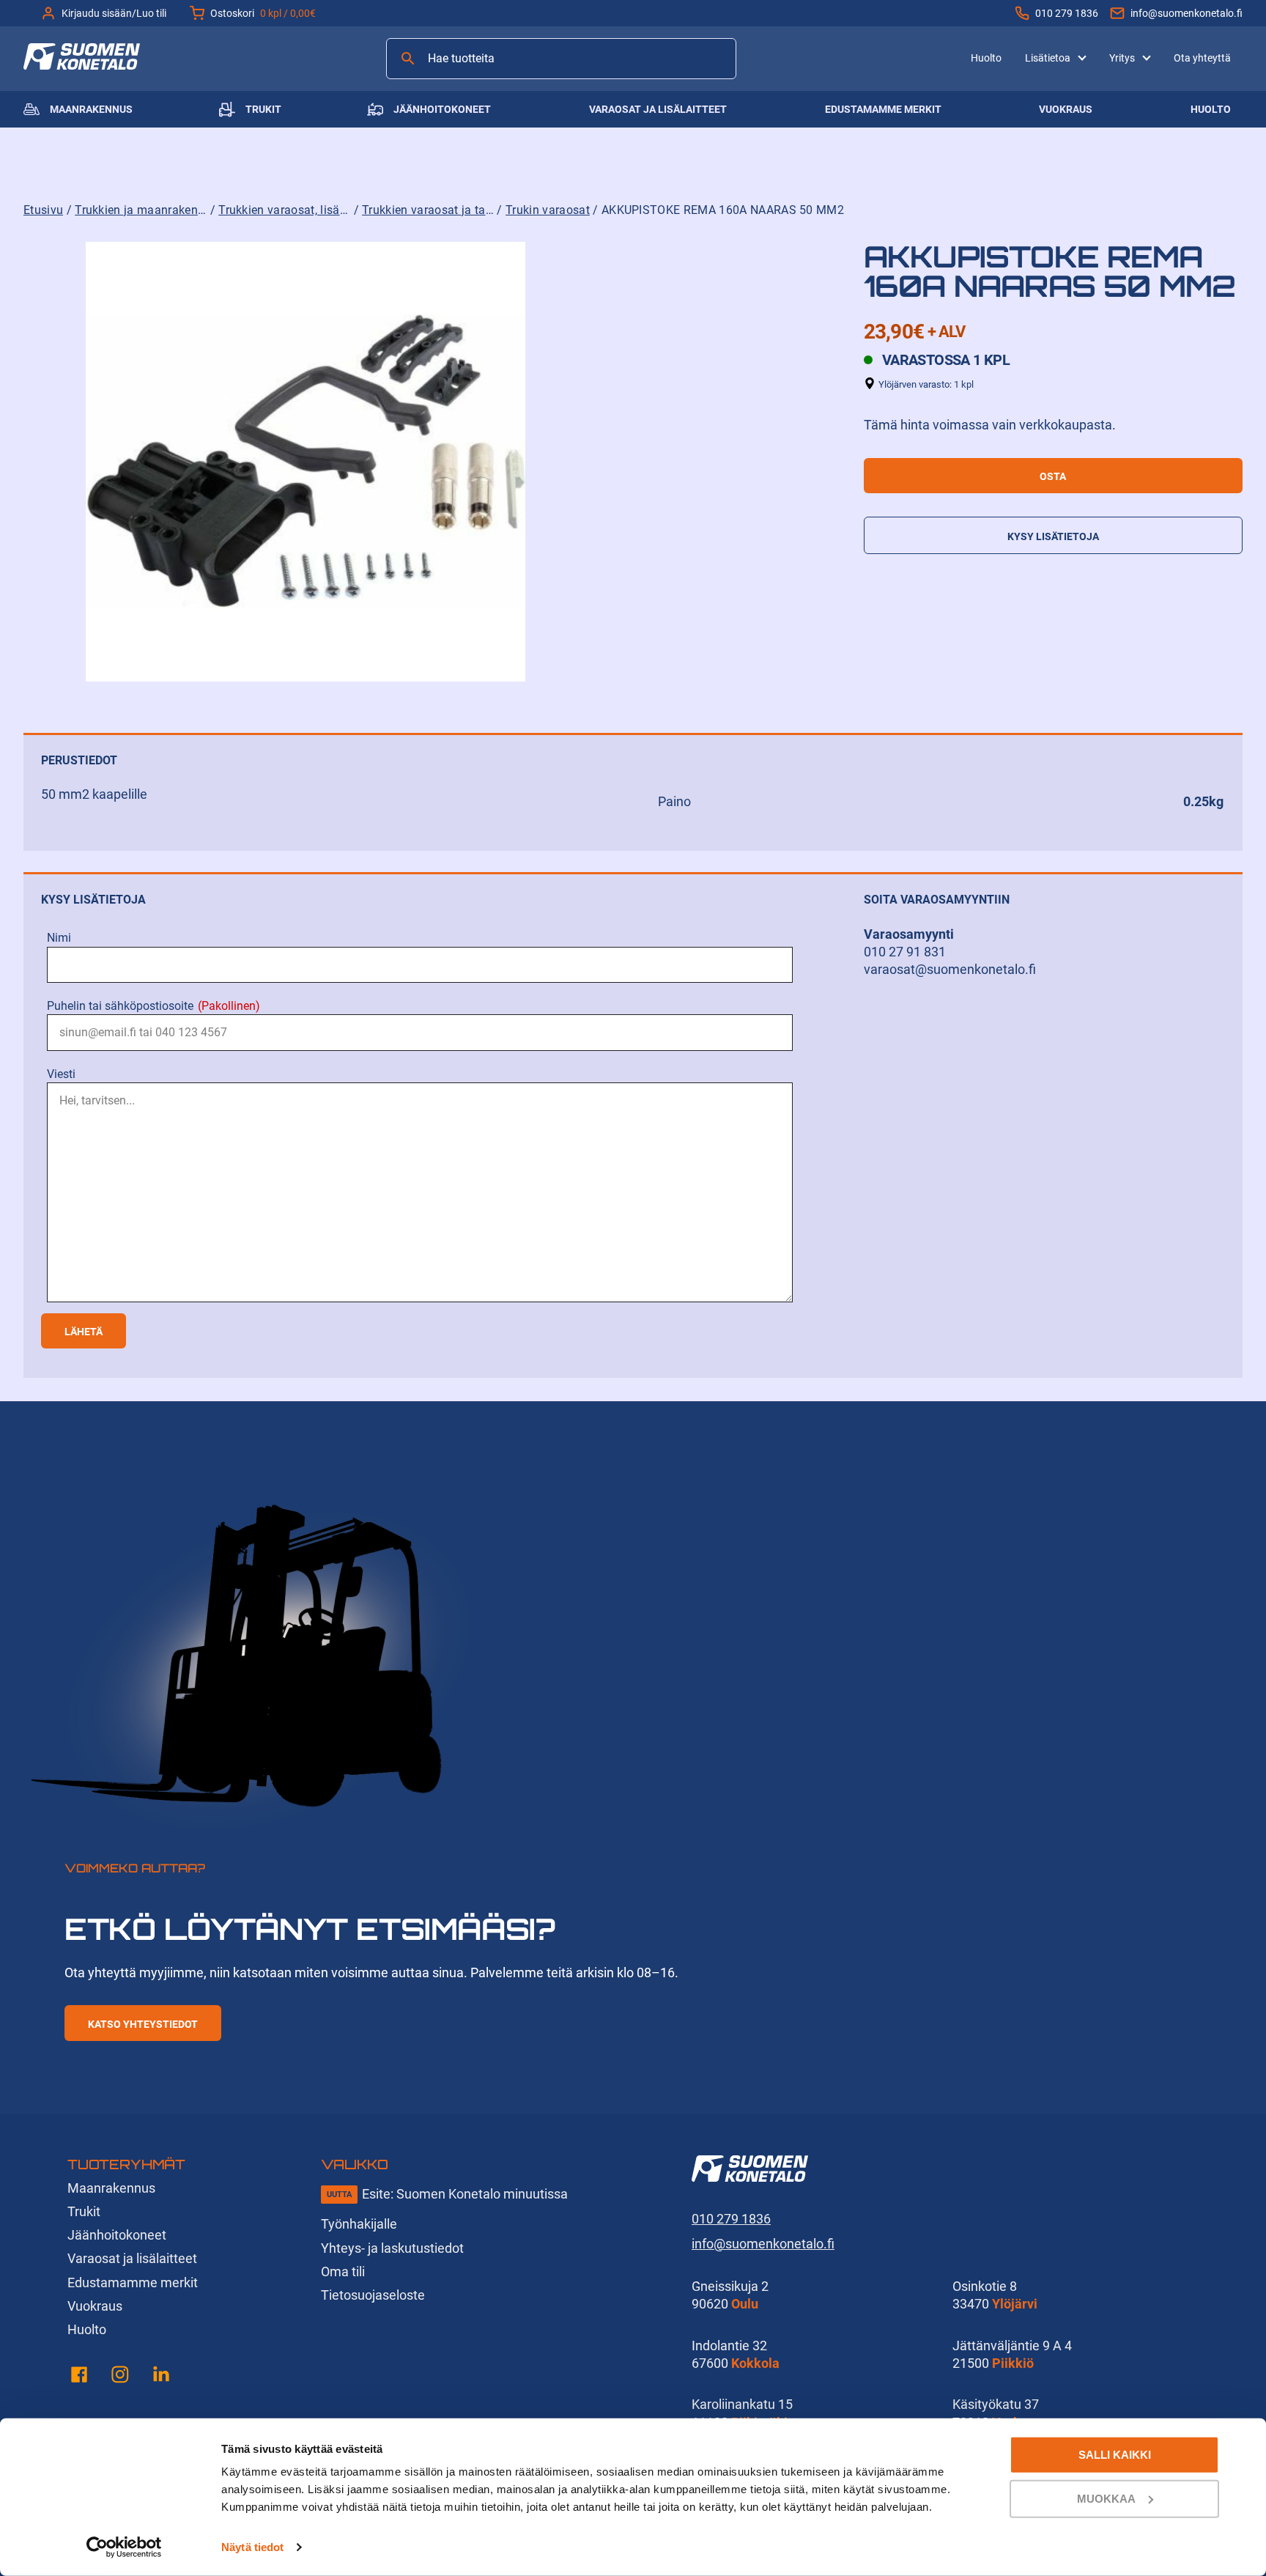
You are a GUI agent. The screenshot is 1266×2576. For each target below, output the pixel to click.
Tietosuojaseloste (373, 2295)
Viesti (61, 1074)
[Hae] (408, 59)
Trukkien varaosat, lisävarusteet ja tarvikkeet (284, 210)
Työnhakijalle (359, 2224)
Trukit (263, 109)
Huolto (986, 58)
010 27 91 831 (905, 952)
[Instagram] (120, 2377)
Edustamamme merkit (883, 109)
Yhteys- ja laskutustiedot (392, 2248)
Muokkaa (1106, 2498)
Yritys (1122, 58)
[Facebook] (79, 2377)
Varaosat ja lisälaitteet (658, 109)
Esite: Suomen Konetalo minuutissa (465, 2194)
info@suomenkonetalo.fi (1187, 13)
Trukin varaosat (548, 210)
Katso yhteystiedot (143, 2024)
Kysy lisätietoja (1053, 536)
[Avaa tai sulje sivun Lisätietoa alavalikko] (1082, 56)
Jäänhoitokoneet (442, 109)
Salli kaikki (1115, 2455)
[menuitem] (986, 58)
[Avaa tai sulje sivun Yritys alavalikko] (1147, 56)
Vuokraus (1066, 109)
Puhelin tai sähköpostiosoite (153, 1006)
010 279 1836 (1067, 13)
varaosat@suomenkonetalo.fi (950, 969)
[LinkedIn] (161, 2377)
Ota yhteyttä (1202, 58)
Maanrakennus (91, 109)
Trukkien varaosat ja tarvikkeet (428, 210)
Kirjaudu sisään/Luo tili (114, 13)
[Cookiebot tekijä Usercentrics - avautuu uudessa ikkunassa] (124, 2547)
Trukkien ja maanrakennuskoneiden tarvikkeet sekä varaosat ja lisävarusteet (141, 210)
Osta (1053, 476)
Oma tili (343, 2271)
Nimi (59, 938)
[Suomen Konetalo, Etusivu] (82, 65)
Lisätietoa (1048, 58)
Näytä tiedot (252, 2547)
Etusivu (43, 210)
